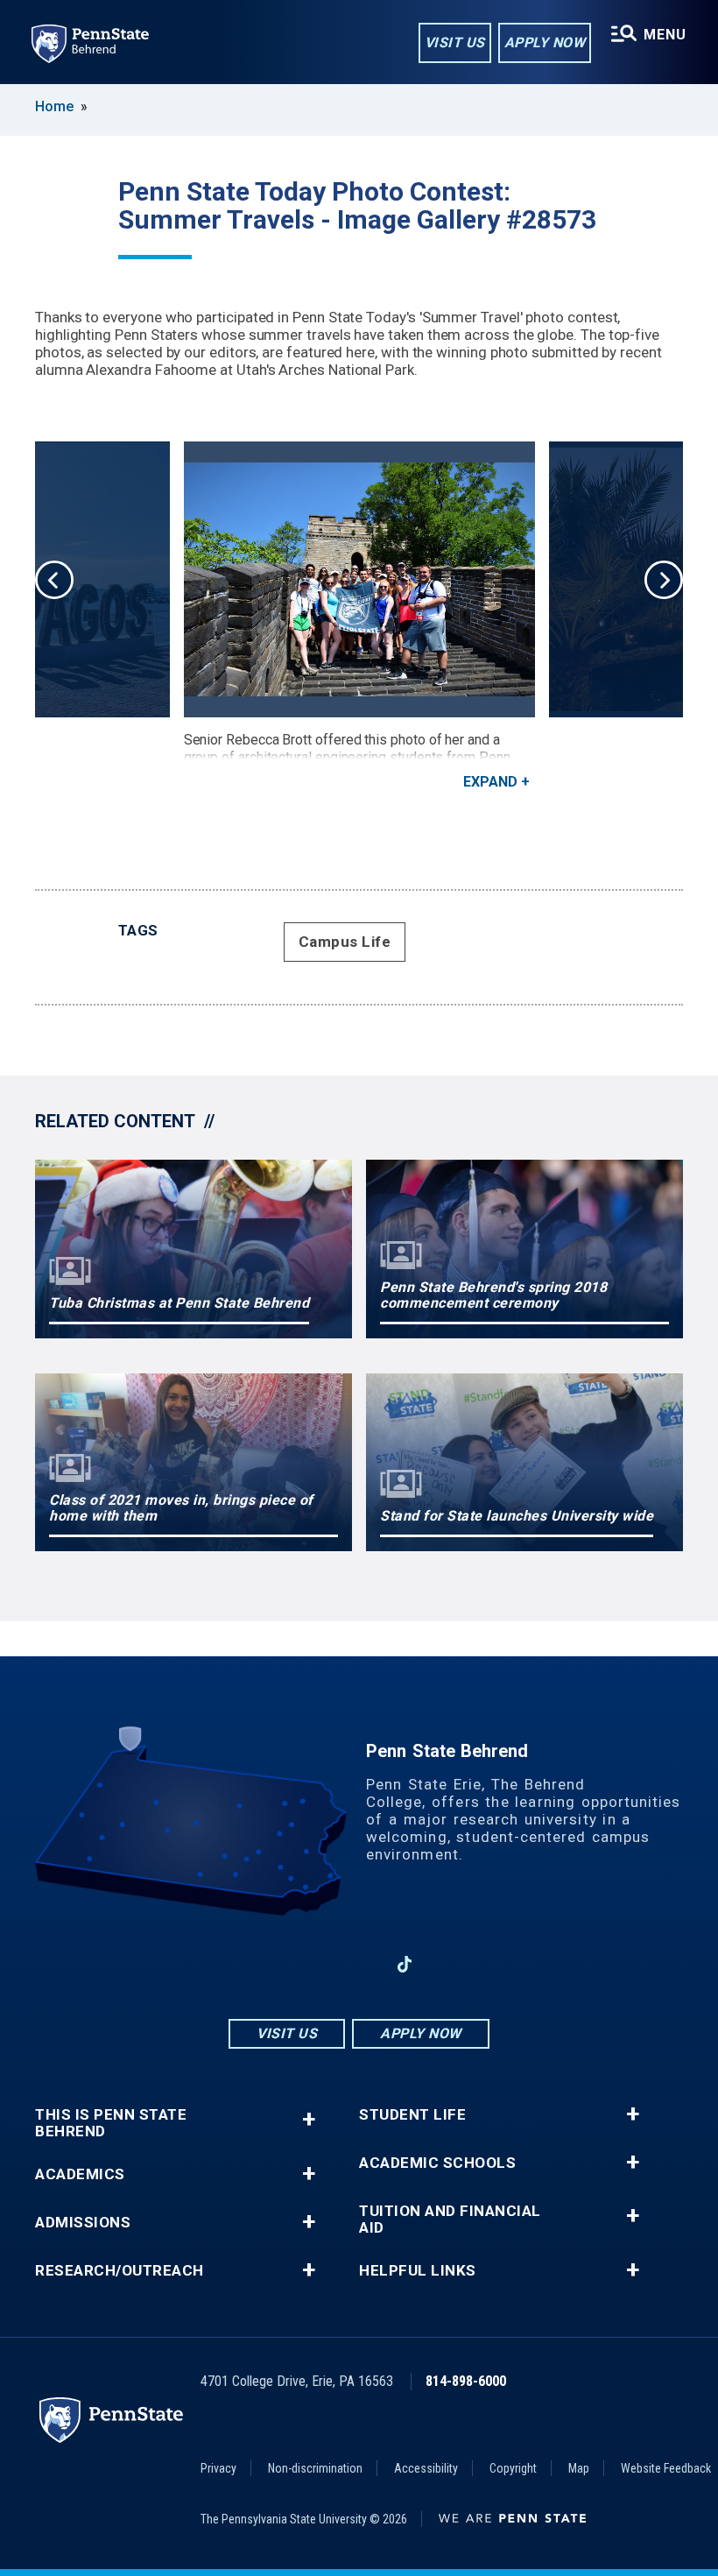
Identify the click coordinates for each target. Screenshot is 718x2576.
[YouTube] (450, 1964)
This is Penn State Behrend (111, 2123)
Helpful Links (418, 2271)
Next (664, 580)
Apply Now (545, 42)
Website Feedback (666, 2468)
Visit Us (455, 42)
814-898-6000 (466, 2381)
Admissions (83, 2223)
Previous (54, 580)
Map (579, 2468)
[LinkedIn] (359, 1964)
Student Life (412, 2115)
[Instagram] (313, 1964)
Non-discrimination (315, 2468)
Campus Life (345, 942)
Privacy (218, 2468)
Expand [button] (490, 782)
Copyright (513, 2468)
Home (54, 106)
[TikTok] (405, 1964)
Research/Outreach (120, 2271)
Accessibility (426, 2468)
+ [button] (309, 2119)
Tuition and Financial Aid (450, 2220)
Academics (80, 2174)
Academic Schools (437, 2163)
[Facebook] (268, 1964)
